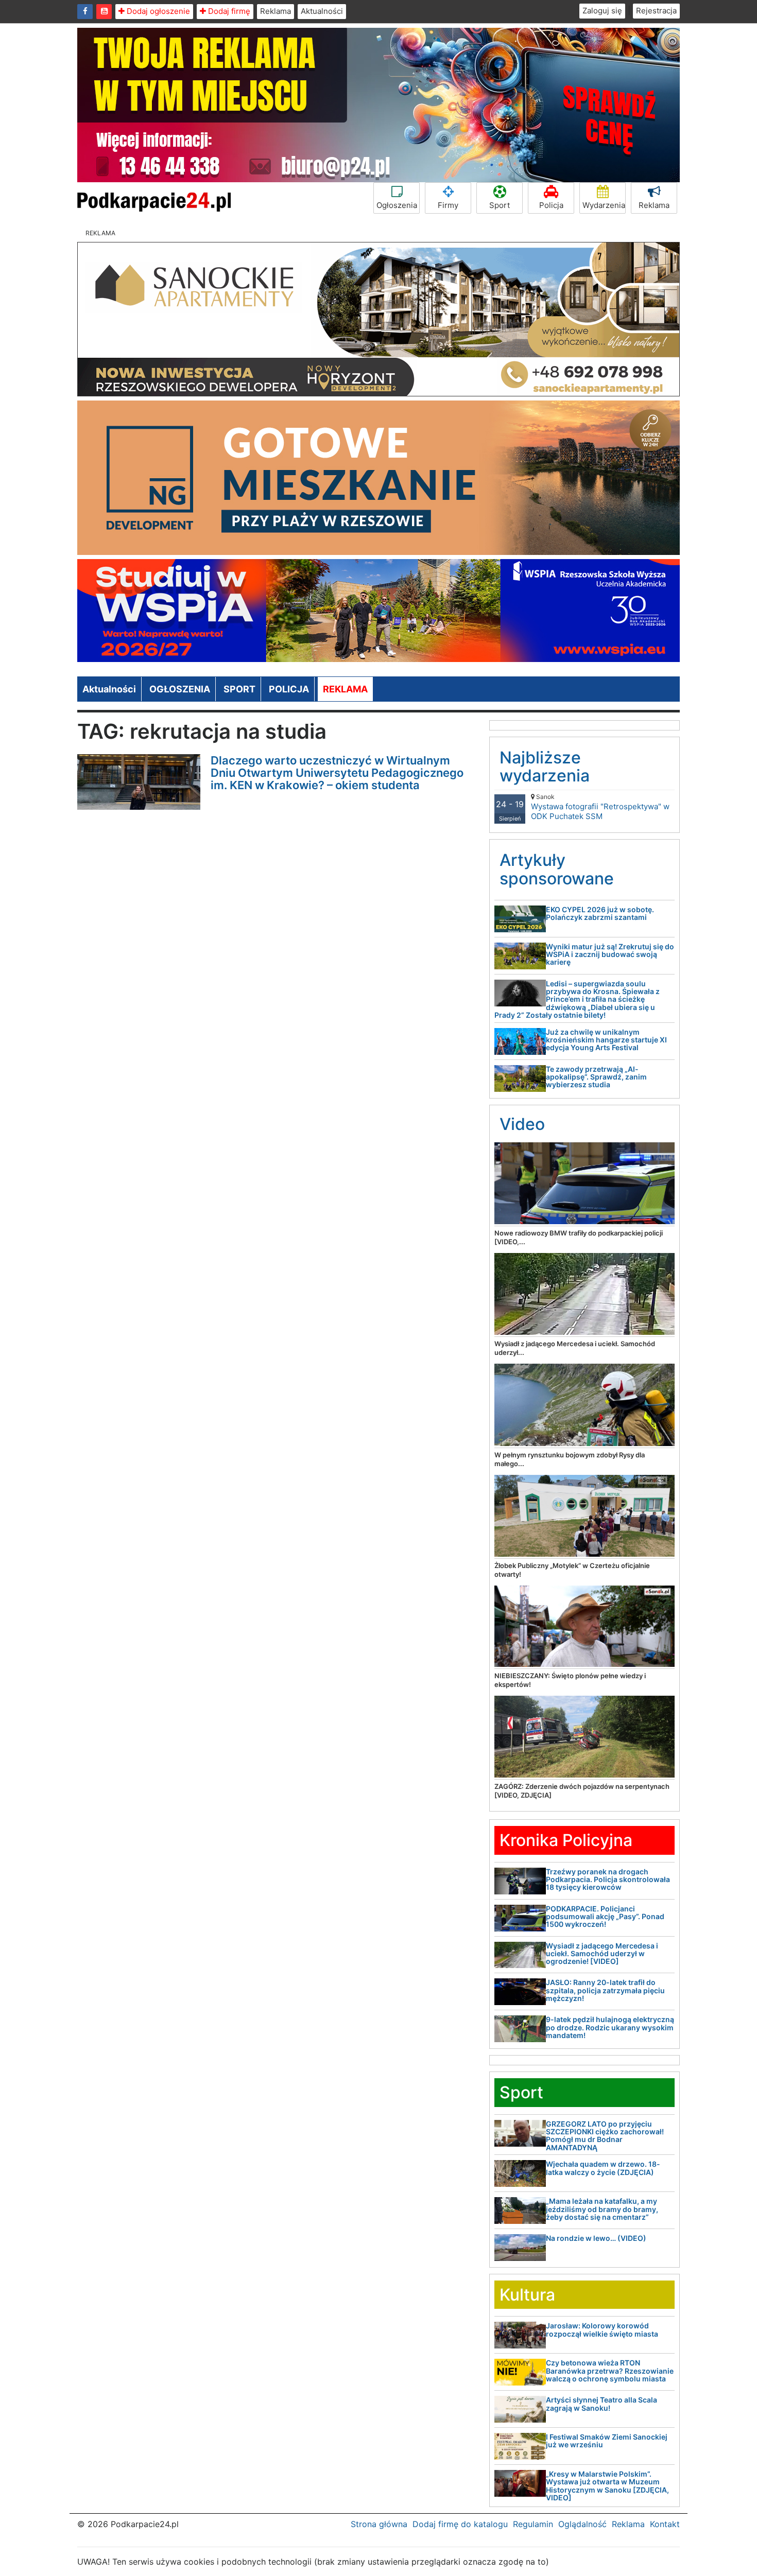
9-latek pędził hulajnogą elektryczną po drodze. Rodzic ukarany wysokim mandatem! (610, 2027)
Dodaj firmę (228, 11)
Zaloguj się (602, 11)
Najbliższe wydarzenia (545, 767)
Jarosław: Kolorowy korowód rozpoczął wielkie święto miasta (602, 2329)
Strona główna (379, 2524)
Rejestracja (656, 11)
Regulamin (533, 2524)
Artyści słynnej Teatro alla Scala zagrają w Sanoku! (601, 2404)
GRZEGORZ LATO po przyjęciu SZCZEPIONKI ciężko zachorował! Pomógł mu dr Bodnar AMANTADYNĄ (605, 2136)
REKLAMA (345, 689)
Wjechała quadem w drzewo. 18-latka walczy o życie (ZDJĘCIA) (603, 2168)
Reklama (276, 11)
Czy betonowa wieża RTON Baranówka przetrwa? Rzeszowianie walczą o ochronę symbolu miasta (610, 2371)
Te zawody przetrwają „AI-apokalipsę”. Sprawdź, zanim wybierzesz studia (596, 1077)
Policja (551, 205)
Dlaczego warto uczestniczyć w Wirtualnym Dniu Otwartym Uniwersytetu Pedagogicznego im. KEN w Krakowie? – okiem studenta (337, 773)
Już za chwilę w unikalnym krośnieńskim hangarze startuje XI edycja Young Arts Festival (606, 1040)
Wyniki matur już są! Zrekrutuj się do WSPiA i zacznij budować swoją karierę (610, 954)
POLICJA (289, 689)
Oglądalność (582, 2524)
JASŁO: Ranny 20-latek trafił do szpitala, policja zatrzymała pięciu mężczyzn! (605, 1990)
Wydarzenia (604, 205)
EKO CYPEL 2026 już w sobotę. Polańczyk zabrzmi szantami (600, 913)
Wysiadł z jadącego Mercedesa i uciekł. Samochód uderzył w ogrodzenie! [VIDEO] (602, 1954)
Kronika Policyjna (566, 1840)
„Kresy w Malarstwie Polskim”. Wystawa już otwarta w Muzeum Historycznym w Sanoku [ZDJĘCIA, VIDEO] (607, 2486)
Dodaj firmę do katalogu (460, 2524)
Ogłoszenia (397, 205)
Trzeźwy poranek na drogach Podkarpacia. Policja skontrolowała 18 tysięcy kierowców (608, 1879)
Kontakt (665, 2524)
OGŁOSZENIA (180, 689)
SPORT (239, 689)
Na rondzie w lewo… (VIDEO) (596, 2238)
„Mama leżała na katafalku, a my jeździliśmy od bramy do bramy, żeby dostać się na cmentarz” (602, 2209)
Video (522, 1124)
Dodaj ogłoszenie (157, 11)
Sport (500, 205)
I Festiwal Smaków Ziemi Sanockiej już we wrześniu (607, 2441)
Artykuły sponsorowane (557, 869)
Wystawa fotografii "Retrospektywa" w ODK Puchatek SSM (600, 807)
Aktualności (322, 11)
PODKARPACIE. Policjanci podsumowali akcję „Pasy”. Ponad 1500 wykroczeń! (605, 1917)
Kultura (527, 2295)
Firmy (448, 205)
